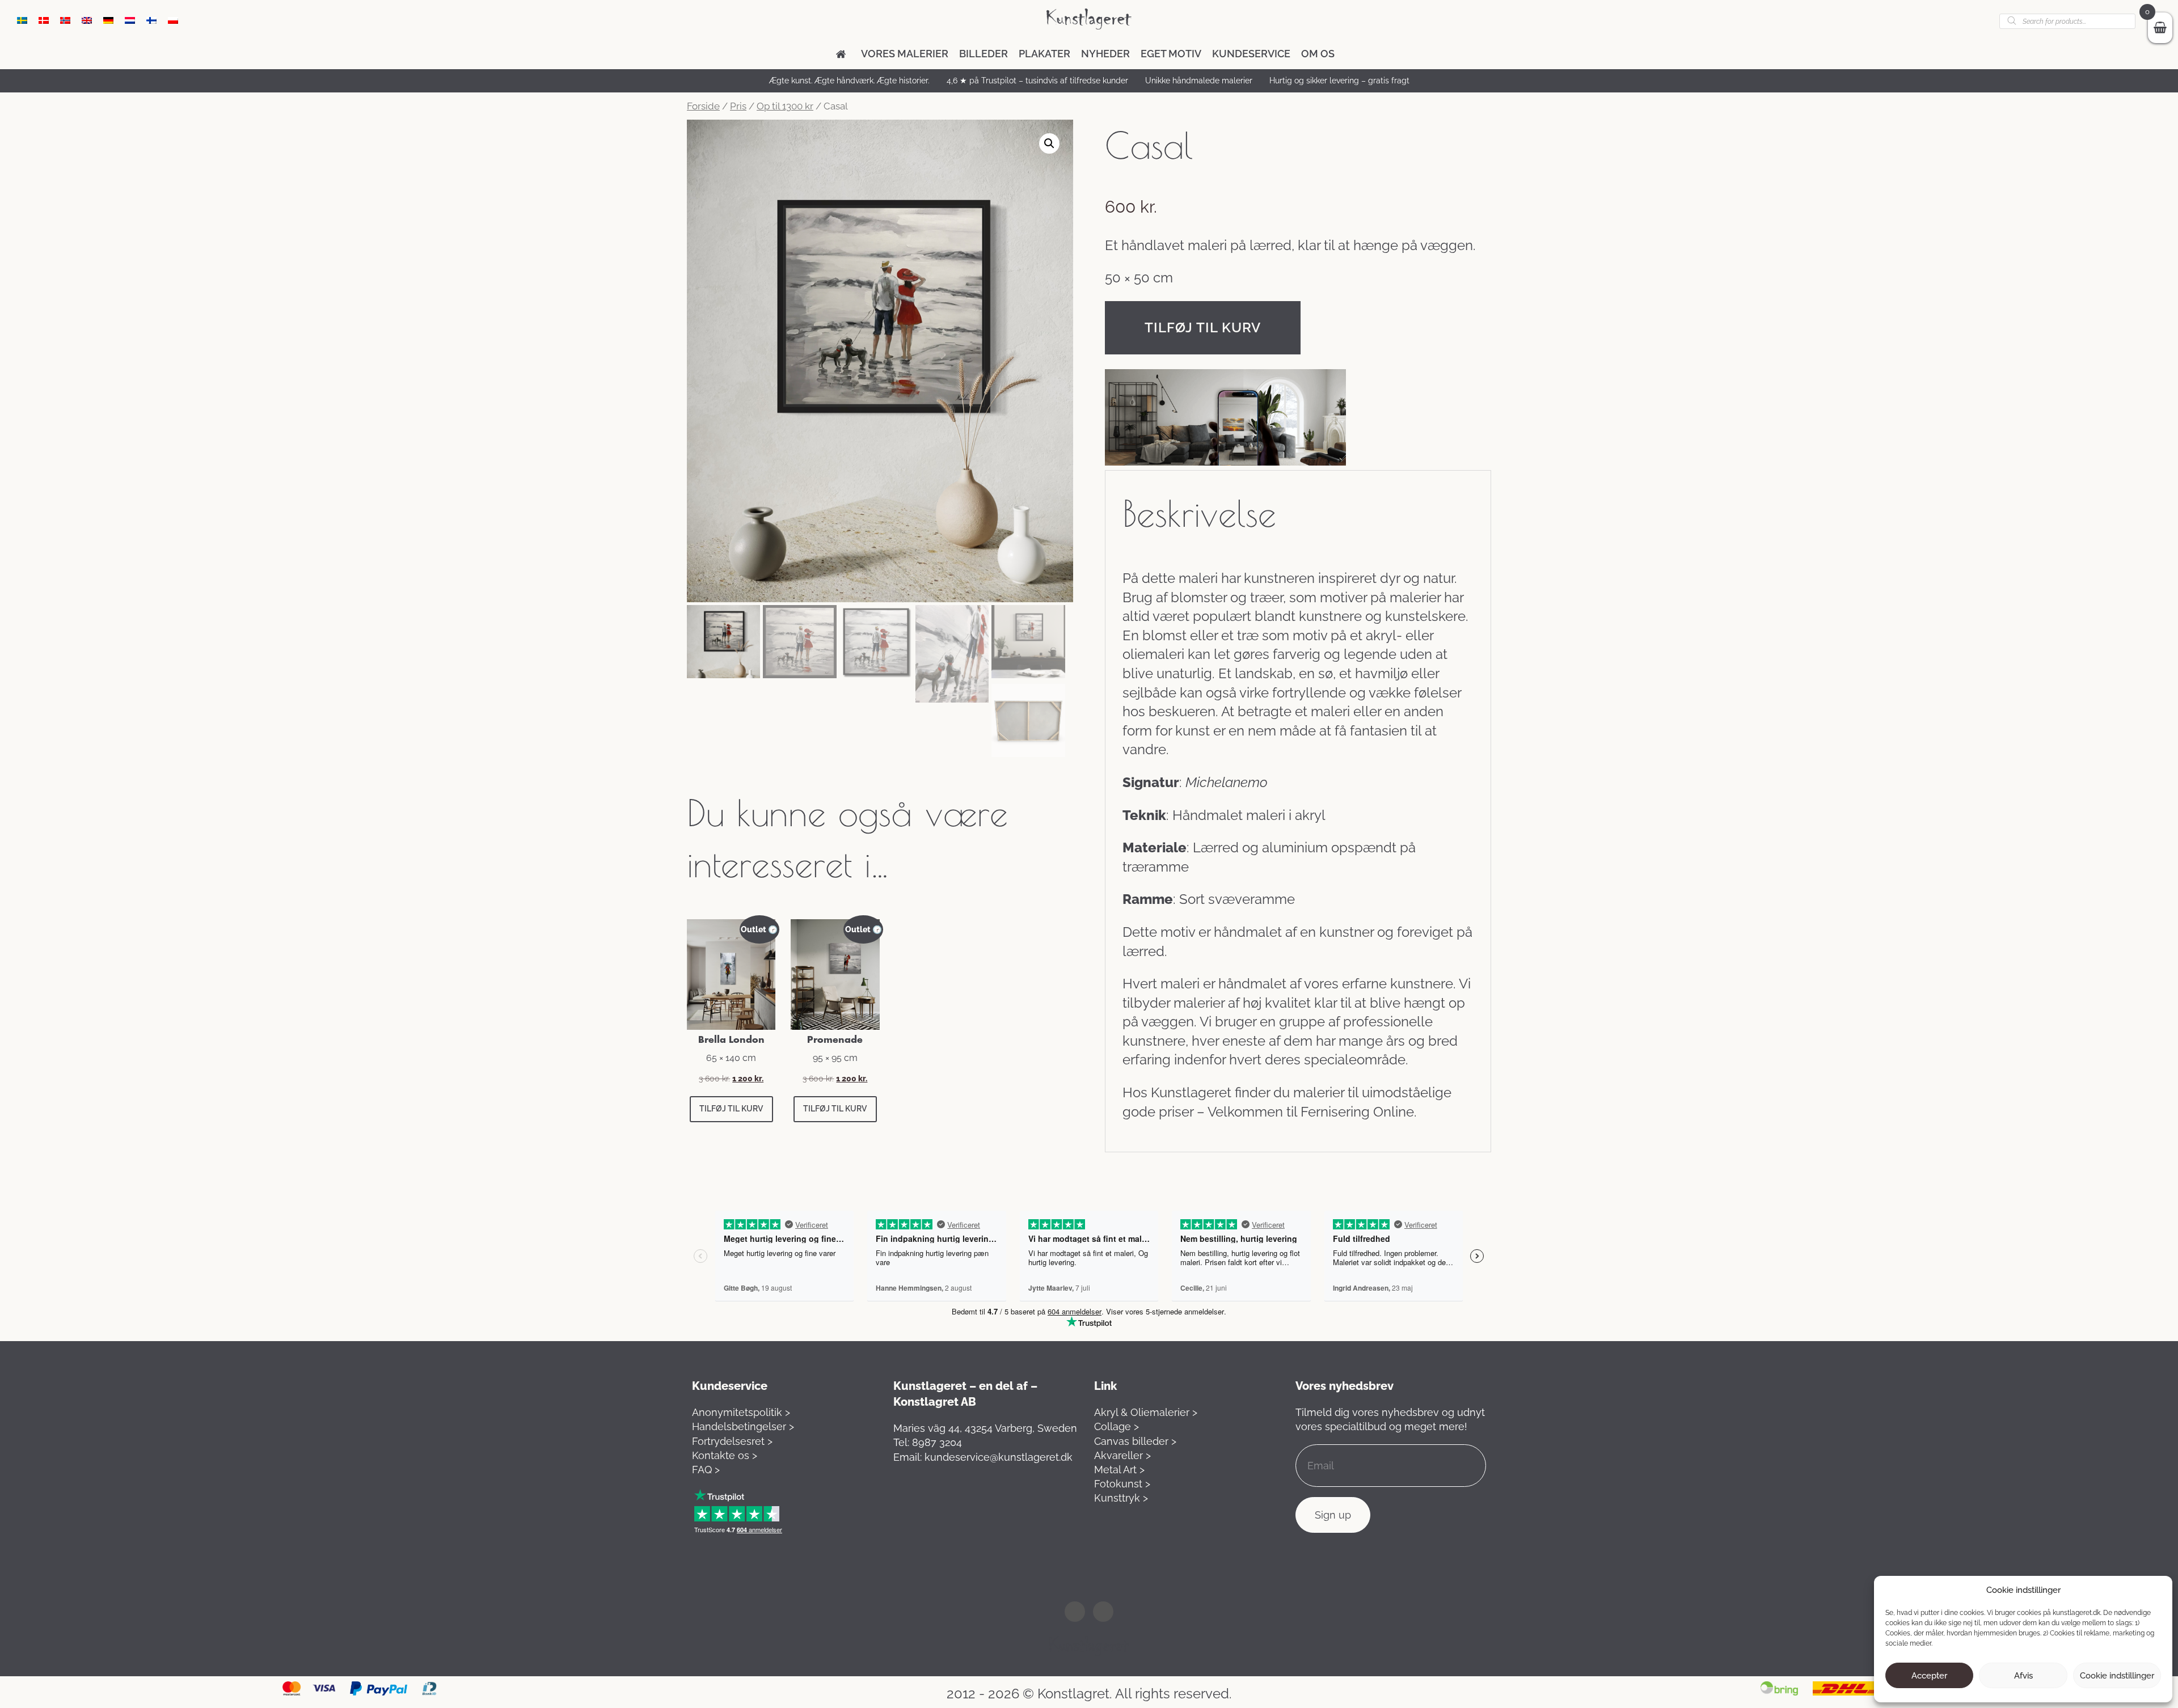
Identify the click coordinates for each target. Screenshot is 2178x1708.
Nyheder (1105, 54)
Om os (1318, 54)
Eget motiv (1171, 54)
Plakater (1044, 54)
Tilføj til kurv (1203, 327)
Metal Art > (1119, 1470)
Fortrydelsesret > (732, 1441)
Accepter (1929, 1676)
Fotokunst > (1122, 1484)
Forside (703, 106)
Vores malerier (905, 54)
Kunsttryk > (1121, 1498)
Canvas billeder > (1135, 1441)
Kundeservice (1251, 54)
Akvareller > (1122, 1455)
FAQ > (706, 1470)
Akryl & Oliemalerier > (1146, 1412)
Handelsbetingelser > (743, 1426)
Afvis (2023, 1676)
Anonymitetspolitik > (741, 1412)
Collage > (1117, 1426)
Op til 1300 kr (785, 106)
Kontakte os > (725, 1455)
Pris (738, 106)
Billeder (984, 54)
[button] (1049, 143)
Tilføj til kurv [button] (731, 1109)
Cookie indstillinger (2117, 1676)
